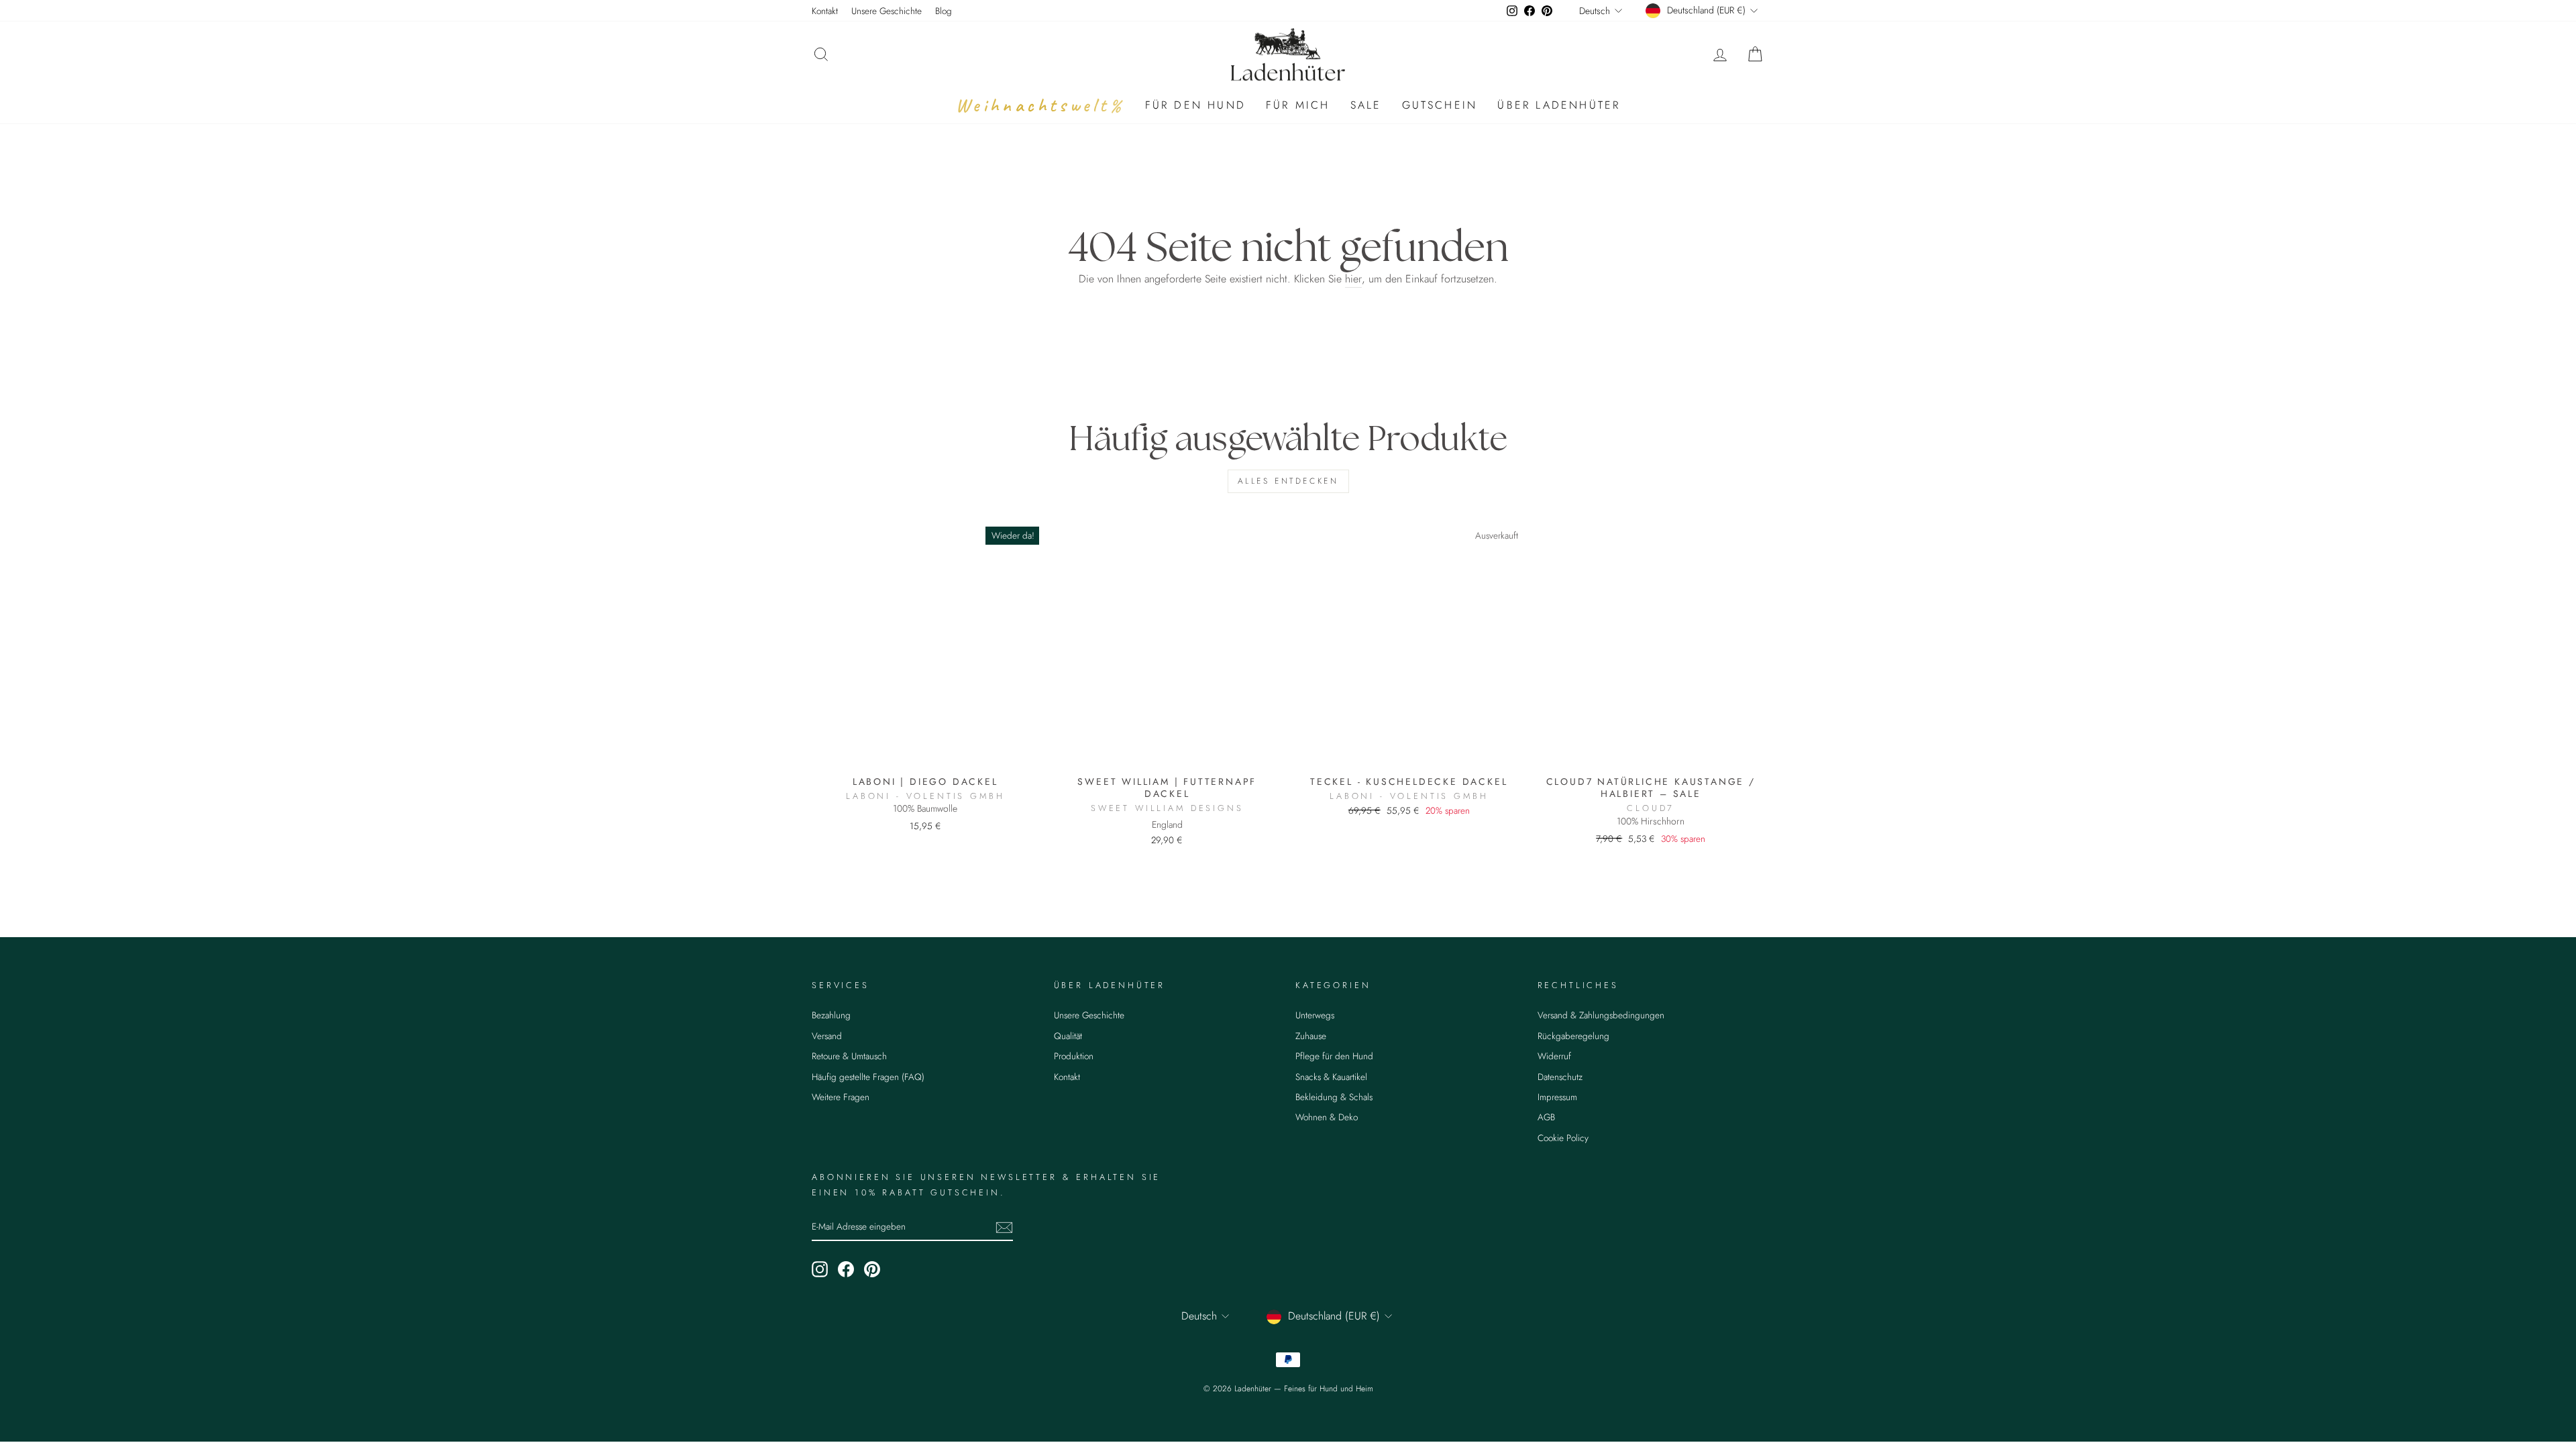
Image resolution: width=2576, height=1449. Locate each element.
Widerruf (1554, 1056)
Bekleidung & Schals (1334, 1097)
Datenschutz (1560, 1077)
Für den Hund (1195, 105)
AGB (1546, 1117)
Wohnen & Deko (1327, 1117)
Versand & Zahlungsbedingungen (1601, 1015)
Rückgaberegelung (1573, 1036)
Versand (827, 1036)
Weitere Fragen (841, 1097)
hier (1353, 279)
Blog (944, 11)
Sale (1366, 105)
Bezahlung (831, 1015)
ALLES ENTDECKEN (1288, 481)
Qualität (1068, 1036)
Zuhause (1311, 1036)
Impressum (1557, 1097)
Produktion (1074, 1056)
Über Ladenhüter (1559, 105)
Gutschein (1440, 105)
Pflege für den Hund (1334, 1056)
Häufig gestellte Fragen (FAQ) (868, 1077)
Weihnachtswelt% (1040, 105)
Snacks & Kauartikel (1331, 1077)
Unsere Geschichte (887, 11)
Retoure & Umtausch (849, 1056)
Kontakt (825, 11)
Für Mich (1298, 105)
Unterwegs (1315, 1015)
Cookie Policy (1563, 1138)
